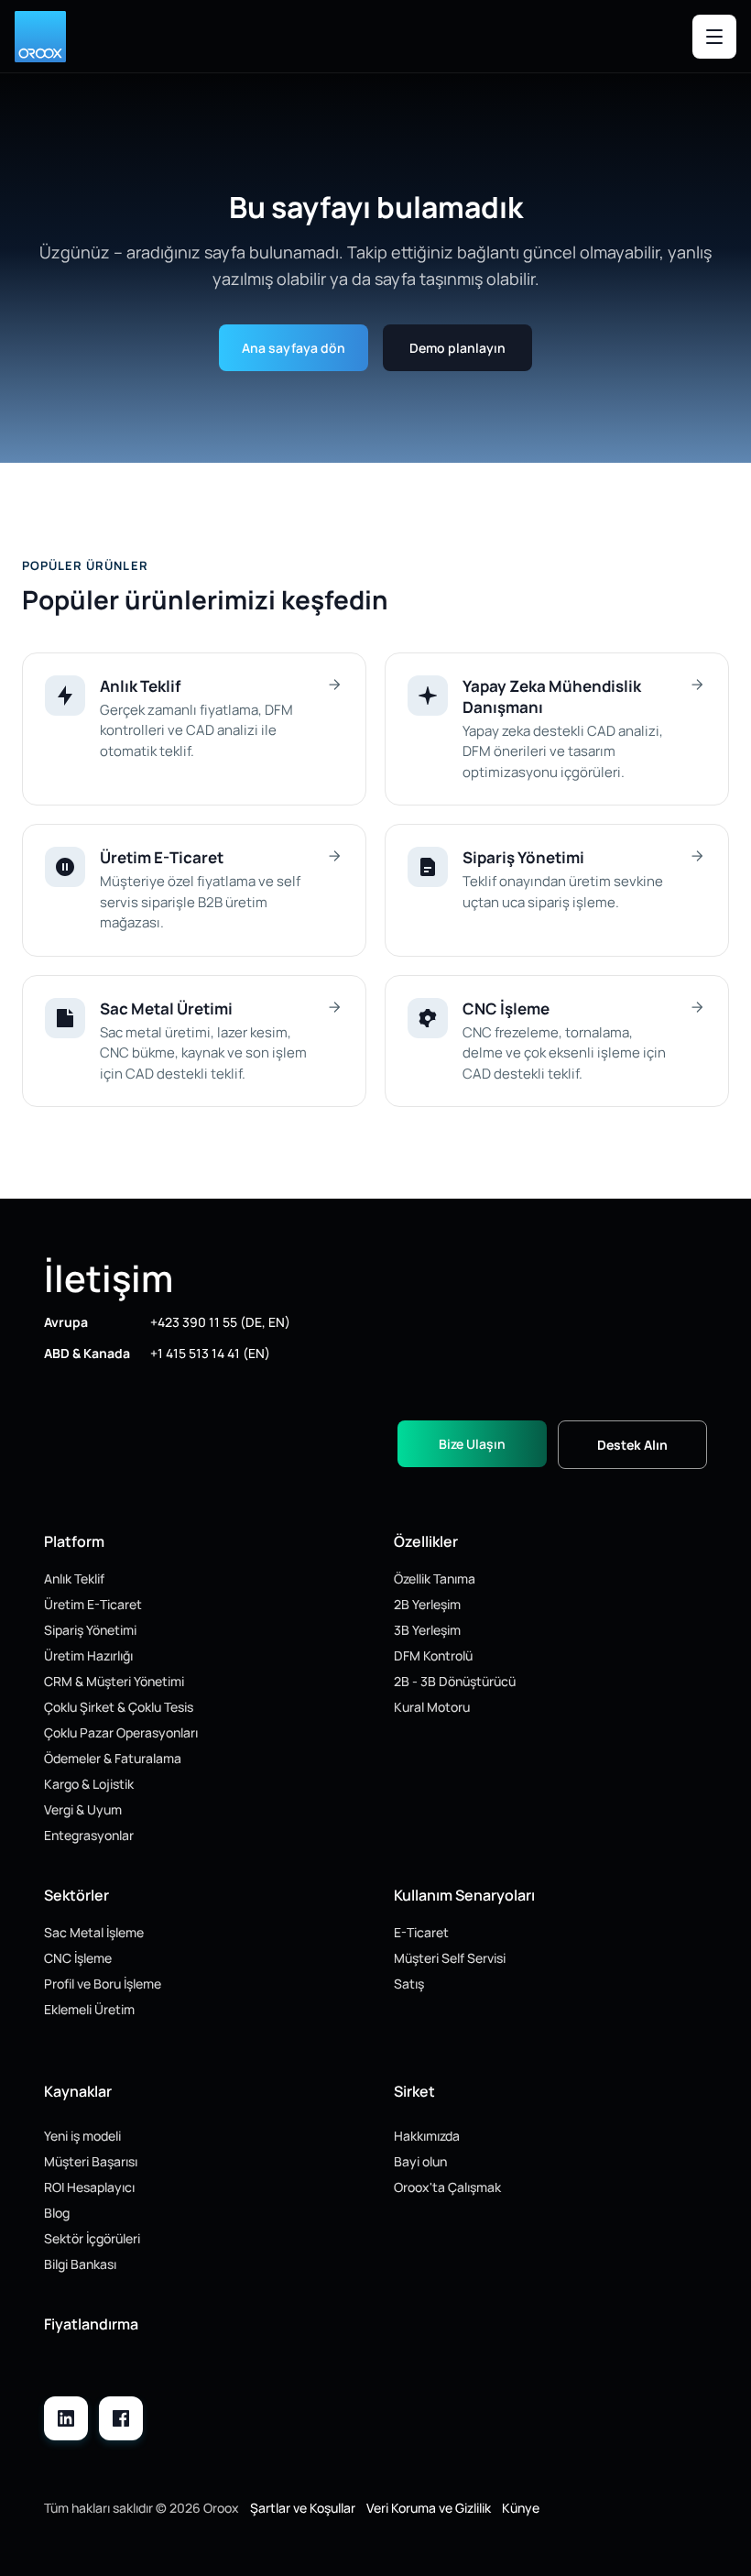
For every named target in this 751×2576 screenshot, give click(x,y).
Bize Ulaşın (472, 1444)
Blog (57, 2213)
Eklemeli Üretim (89, 2009)
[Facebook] (121, 2418)
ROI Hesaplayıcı (89, 2187)
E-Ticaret (421, 1932)
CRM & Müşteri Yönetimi (114, 1681)
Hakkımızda (427, 2136)
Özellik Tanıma (435, 1578)
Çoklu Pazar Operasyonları (121, 1732)
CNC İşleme (78, 1958)
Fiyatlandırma (91, 2324)
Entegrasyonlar (89, 1835)
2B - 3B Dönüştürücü (455, 1681)
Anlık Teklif (74, 1578)
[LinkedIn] (66, 2418)
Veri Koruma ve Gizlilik (429, 2508)
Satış (409, 1984)
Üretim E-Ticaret (93, 1604)
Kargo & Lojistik (89, 1784)
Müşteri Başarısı (91, 2161)
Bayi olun (420, 2161)
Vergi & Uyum (83, 1809)
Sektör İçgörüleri (92, 2238)
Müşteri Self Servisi (450, 1958)
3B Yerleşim (427, 1630)
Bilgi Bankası (80, 2264)
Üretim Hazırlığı (88, 1655)
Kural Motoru (432, 1707)
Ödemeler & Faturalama (113, 1758)
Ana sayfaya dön (294, 348)
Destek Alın (632, 1445)
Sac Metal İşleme (94, 1932)
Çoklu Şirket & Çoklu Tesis (119, 1707)
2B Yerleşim (427, 1604)
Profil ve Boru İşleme (103, 1984)
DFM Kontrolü (433, 1655)
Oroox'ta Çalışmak (447, 2187)
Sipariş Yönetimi (90, 1630)
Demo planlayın (457, 348)
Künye (521, 2508)
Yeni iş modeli (82, 2136)
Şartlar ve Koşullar (303, 2508)
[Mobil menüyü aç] (714, 37)
